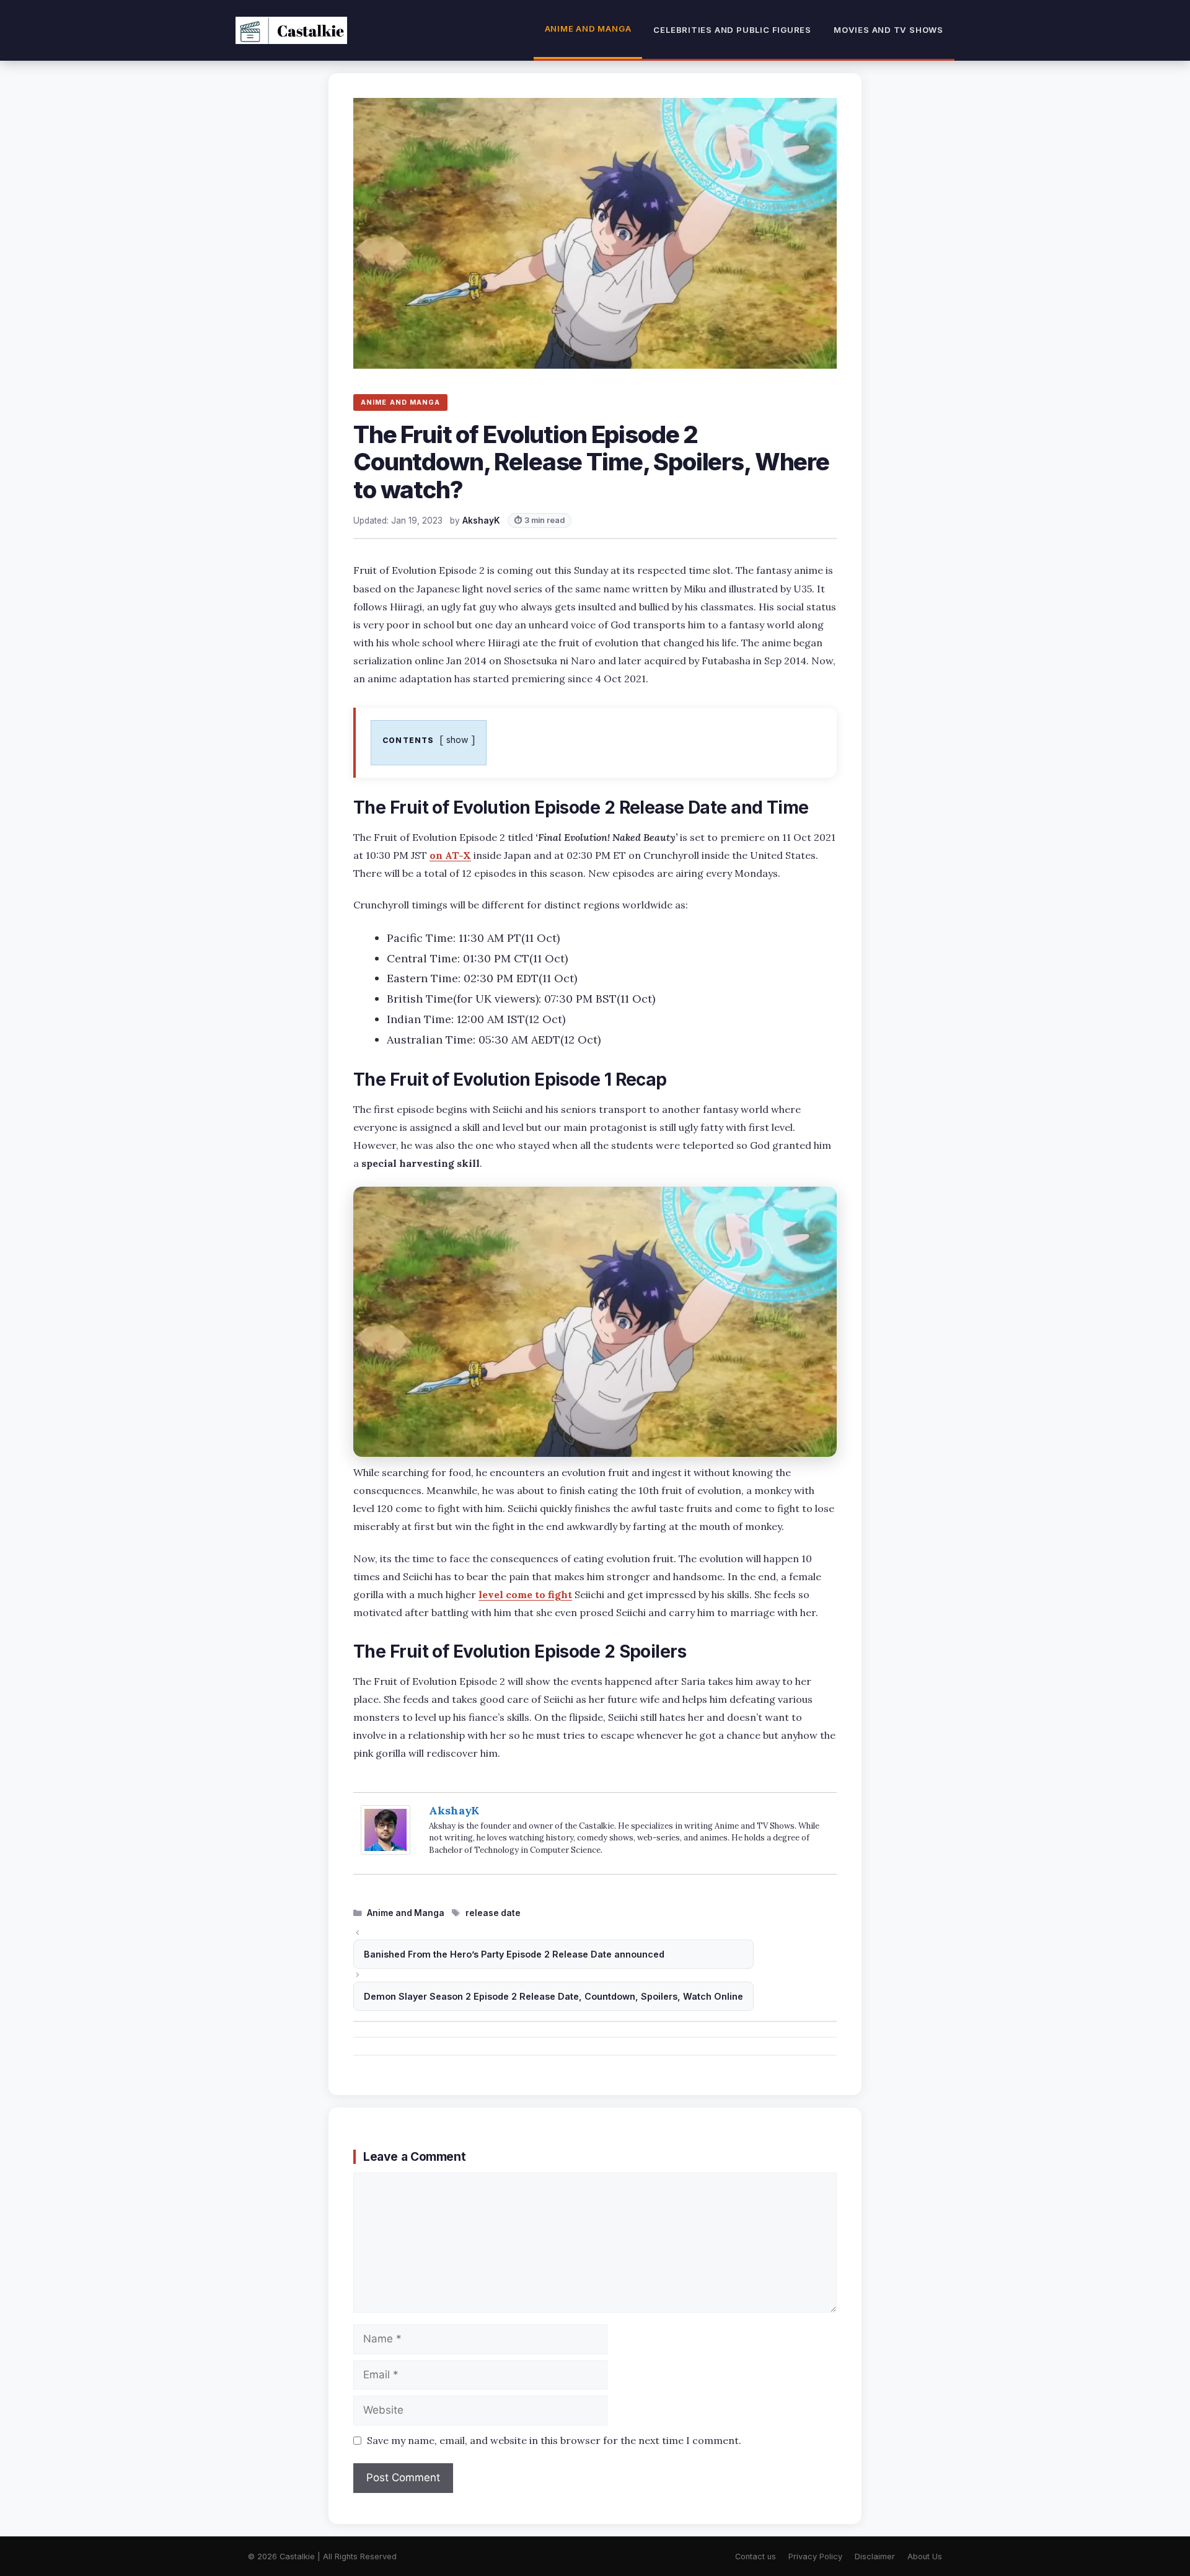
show (457, 740)
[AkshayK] (386, 1851)
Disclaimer (875, 2556)
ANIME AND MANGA (400, 402)
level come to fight (525, 1594)
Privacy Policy (815, 2556)
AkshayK (454, 1810)
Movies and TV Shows (888, 30)
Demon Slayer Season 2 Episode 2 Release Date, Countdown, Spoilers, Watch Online (553, 1996)
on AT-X (450, 855)
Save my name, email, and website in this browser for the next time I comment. (554, 2440)
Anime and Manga (588, 29)
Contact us (756, 2556)
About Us (925, 2556)
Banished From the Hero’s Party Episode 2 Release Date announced (514, 1954)
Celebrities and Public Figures (732, 30)
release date (493, 1913)
